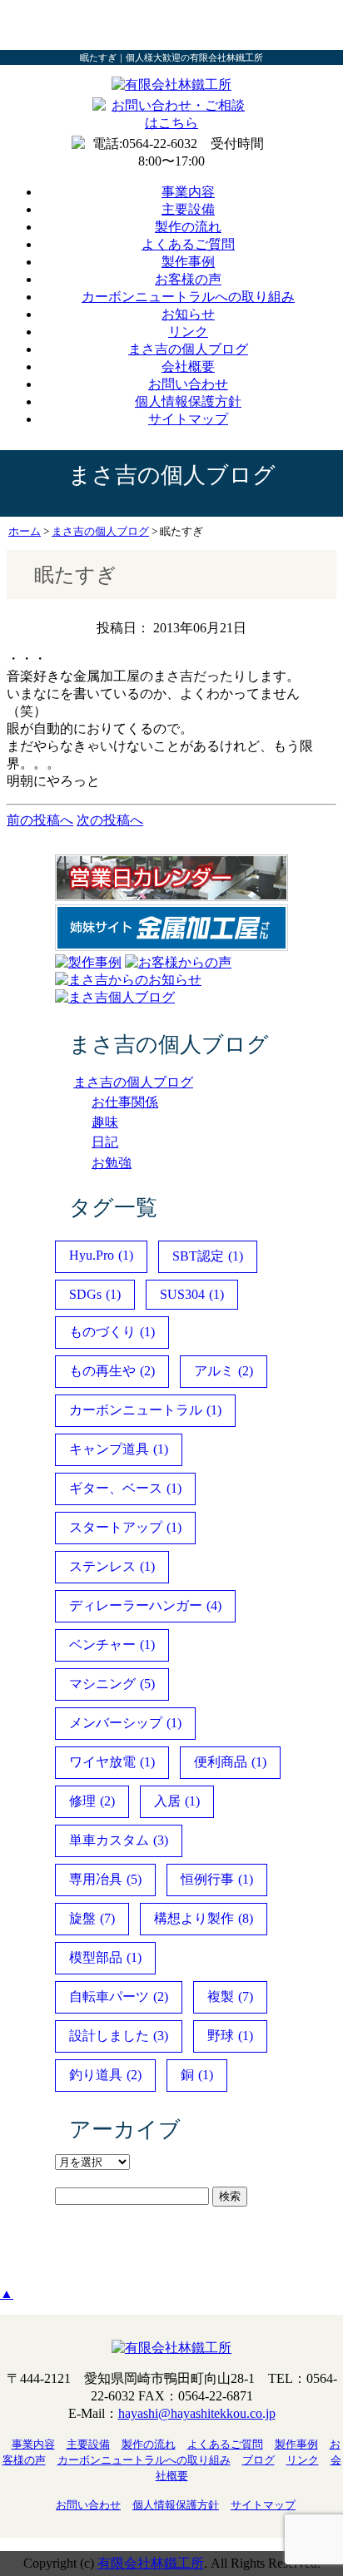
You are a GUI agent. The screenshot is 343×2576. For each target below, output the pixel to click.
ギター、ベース (125, 1488)
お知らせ (188, 314)
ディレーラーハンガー (145, 1605)
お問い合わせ (188, 384)
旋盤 (92, 1918)
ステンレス (112, 1566)
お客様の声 (188, 279)
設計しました (119, 2036)
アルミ (224, 1371)
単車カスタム (119, 1840)
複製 (230, 1996)
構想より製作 (204, 1918)
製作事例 (188, 262)
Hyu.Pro (101, 1255)
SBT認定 (208, 1256)
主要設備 (188, 209)
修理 (92, 1801)
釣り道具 (105, 2075)
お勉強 (112, 1163)
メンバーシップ (125, 1723)
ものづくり (112, 1332)
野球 (230, 2036)
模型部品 (105, 1957)
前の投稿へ (40, 820)
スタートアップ (125, 1527)
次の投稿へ (110, 820)
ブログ (258, 2460)
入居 (177, 1801)
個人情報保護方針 (188, 401)
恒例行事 (217, 1879)
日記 (105, 1142)
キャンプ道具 (119, 1449)
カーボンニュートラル (145, 1410)
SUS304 (192, 1294)
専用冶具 (105, 1879)
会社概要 (188, 367)
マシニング (112, 1684)
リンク (188, 332)
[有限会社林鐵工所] (171, 84)
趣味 (105, 1122)
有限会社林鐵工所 (151, 2563)
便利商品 (230, 1762)
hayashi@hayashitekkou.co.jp (197, 2413)
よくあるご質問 (188, 244)
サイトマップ (188, 419)
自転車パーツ (119, 1996)
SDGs (95, 1294)
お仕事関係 (125, 1102)
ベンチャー (112, 1645)
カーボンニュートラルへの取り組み (188, 297)
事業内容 (188, 192)
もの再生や (112, 1371)
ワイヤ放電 (112, 1762)
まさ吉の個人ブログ (188, 349)
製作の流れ (188, 227)
